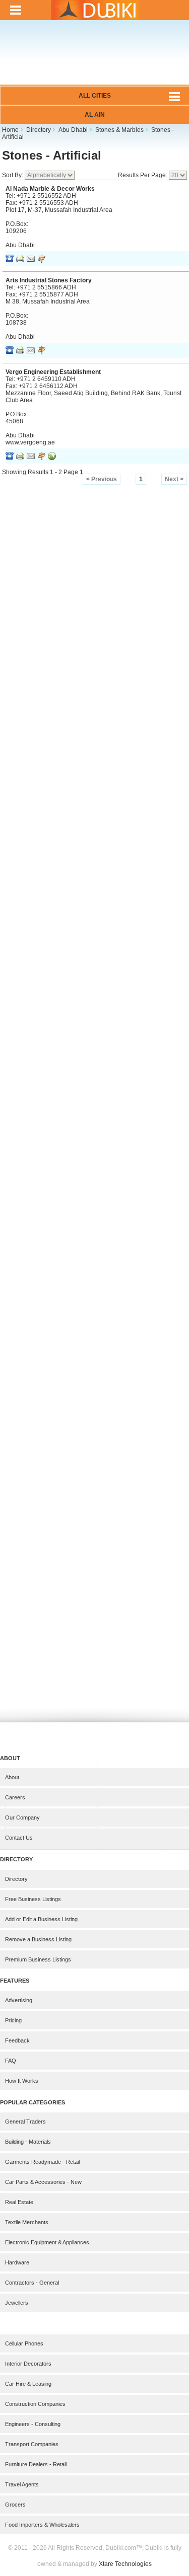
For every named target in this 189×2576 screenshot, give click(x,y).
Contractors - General (32, 2283)
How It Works (22, 2081)
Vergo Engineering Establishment (53, 372)
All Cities (95, 96)
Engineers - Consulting (33, 2424)
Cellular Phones (24, 2343)
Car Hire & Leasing (28, 2384)
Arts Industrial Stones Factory (49, 280)
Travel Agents (22, 2484)
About (12, 1777)
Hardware (17, 2262)
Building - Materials (28, 2142)
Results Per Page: (143, 175)
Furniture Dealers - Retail (36, 2464)
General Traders (25, 2122)
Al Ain (95, 115)
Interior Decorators (28, 2364)
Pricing (13, 2020)
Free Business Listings (33, 1899)
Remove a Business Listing (38, 1939)
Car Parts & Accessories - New (43, 2182)
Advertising (19, 2000)
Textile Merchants (27, 2222)
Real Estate (19, 2202)
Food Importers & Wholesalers (42, 2525)
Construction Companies (35, 2404)
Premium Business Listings (38, 1959)
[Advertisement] (94, 59)
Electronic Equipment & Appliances (47, 2242)
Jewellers (17, 2303)
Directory (16, 1879)
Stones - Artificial (52, 155)
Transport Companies (32, 2444)
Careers (15, 1797)
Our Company (22, 1817)
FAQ (11, 2061)
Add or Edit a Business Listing (41, 1919)
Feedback (17, 2040)
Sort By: (13, 175)
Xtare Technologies (125, 2564)
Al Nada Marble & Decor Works (50, 189)
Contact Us (19, 1838)
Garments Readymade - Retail (42, 2162)
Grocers (15, 2505)
